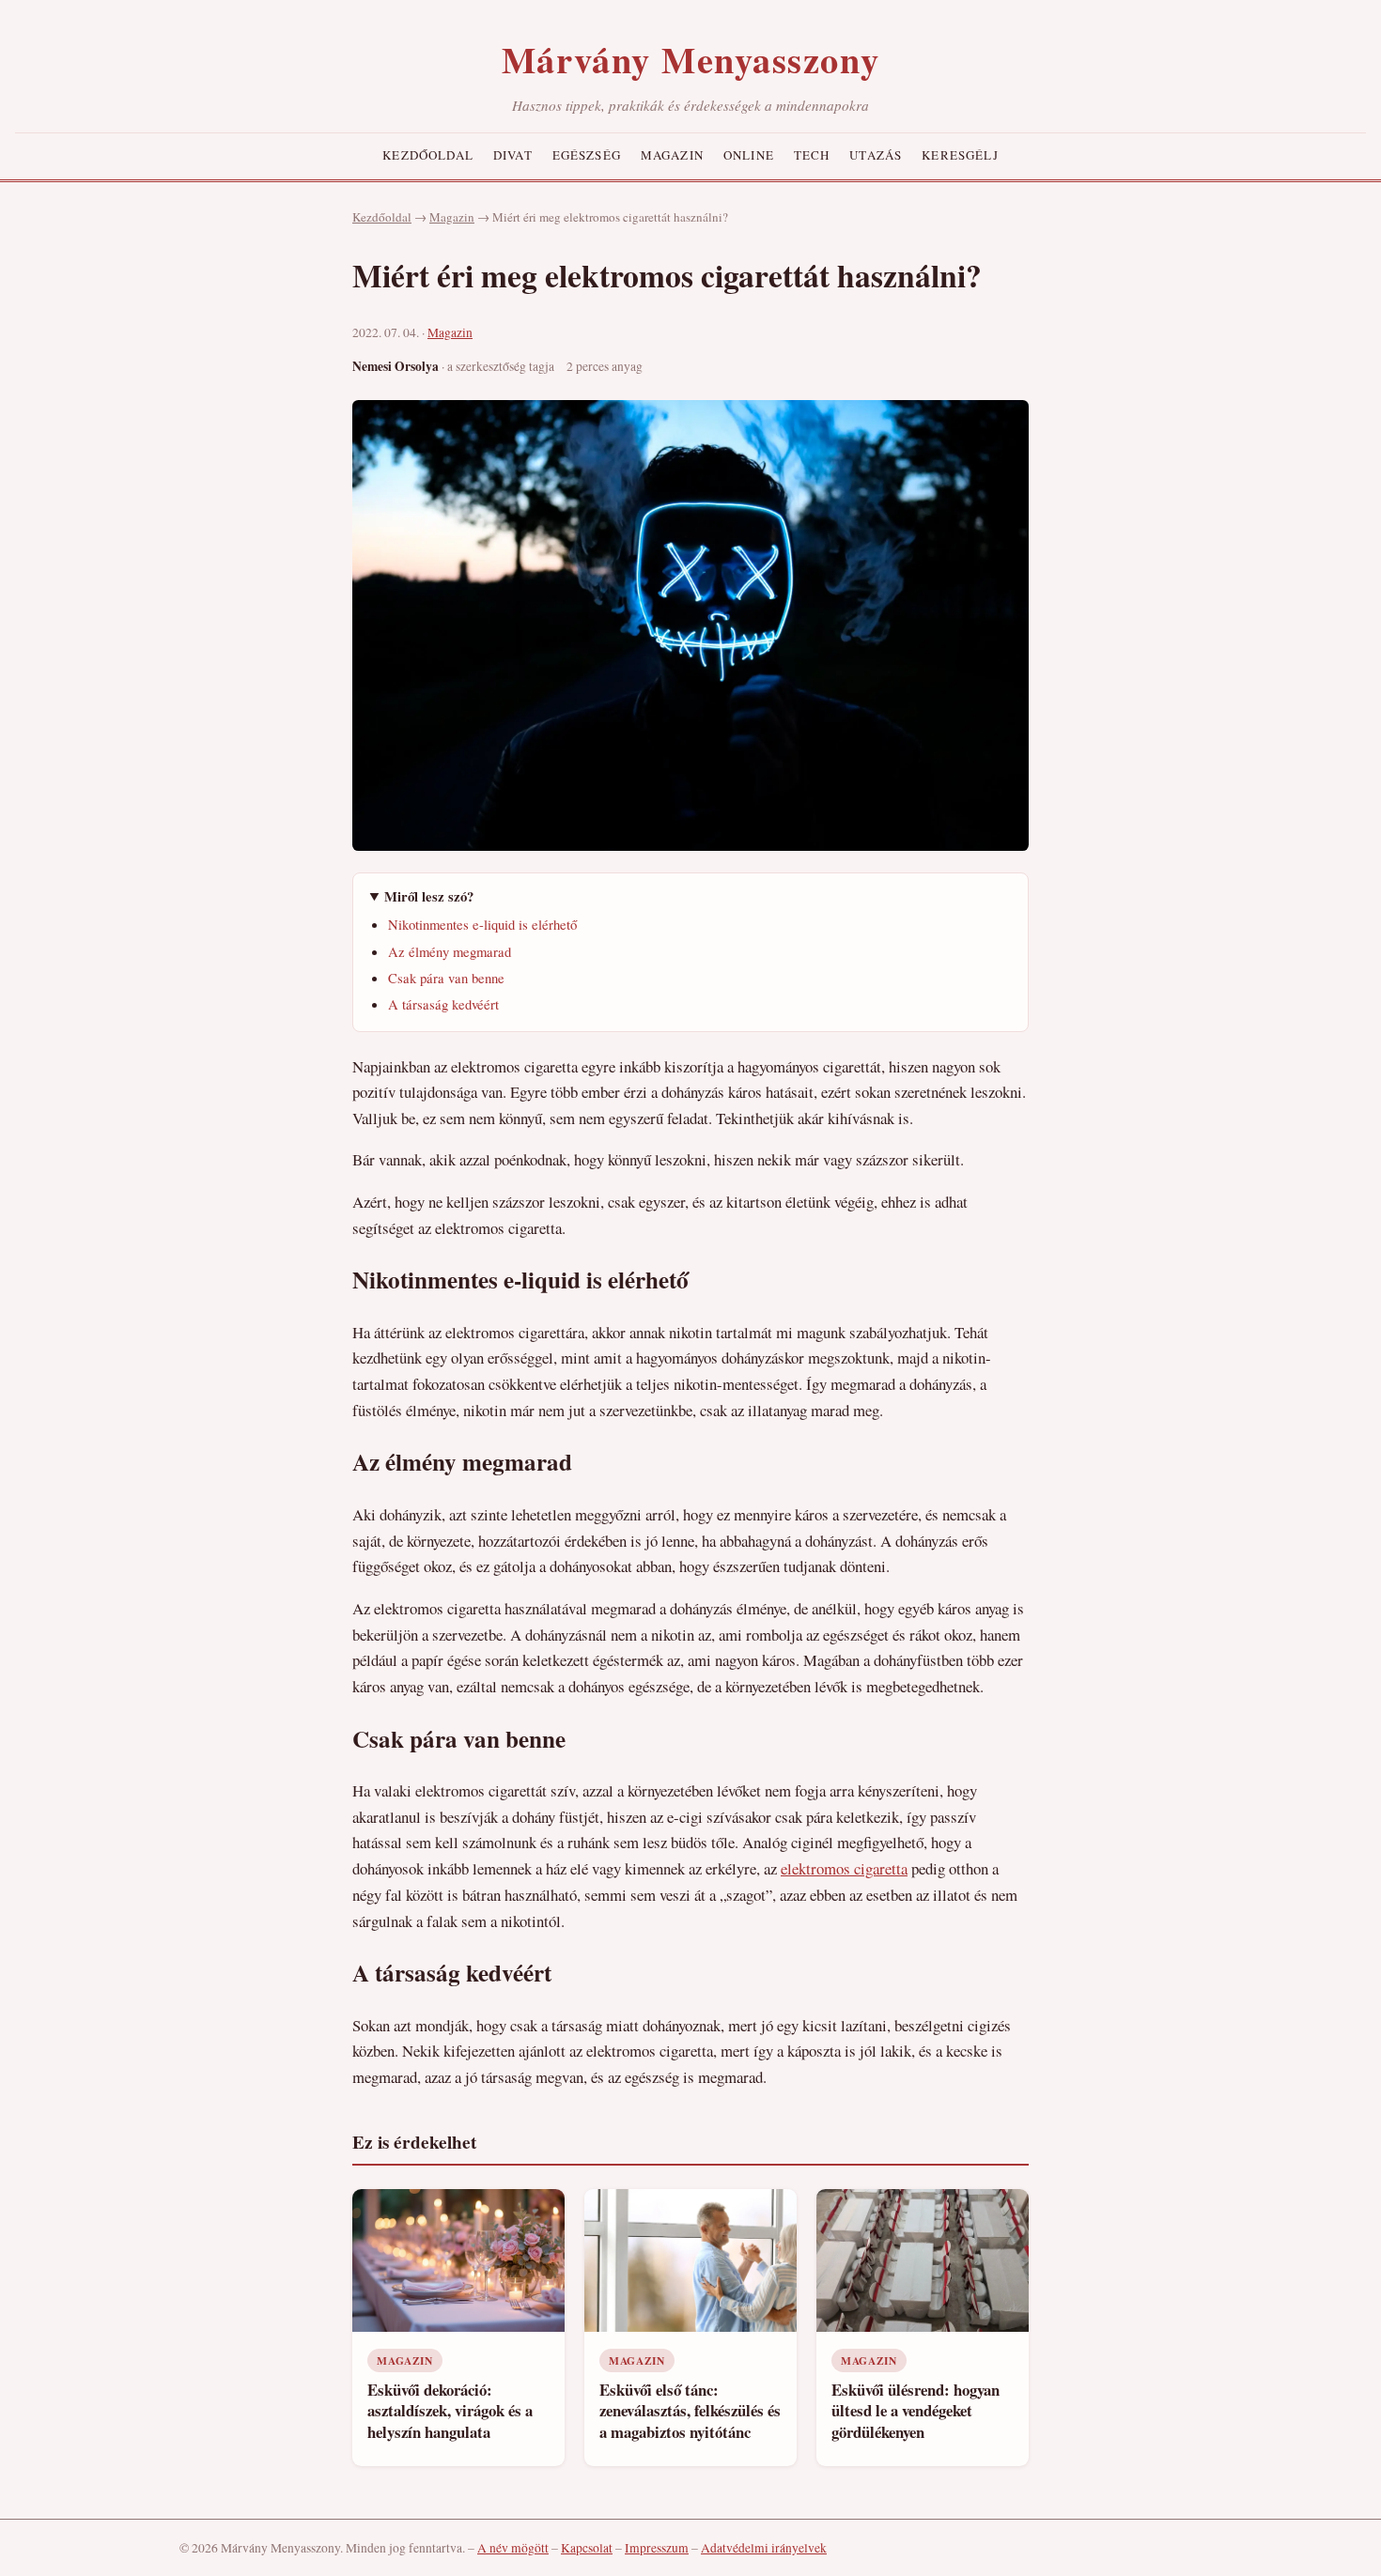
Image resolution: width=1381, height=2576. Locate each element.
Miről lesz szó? (429, 896)
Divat (513, 155)
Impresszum (657, 2548)
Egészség (587, 155)
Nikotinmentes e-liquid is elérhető (482, 924)
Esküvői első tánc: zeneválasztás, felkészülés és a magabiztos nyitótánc (690, 2411)
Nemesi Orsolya (396, 366)
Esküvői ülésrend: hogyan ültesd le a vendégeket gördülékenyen (915, 2411)
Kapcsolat (587, 2548)
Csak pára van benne (446, 978)
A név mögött (513, 2548)
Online (749, 155)
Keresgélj (960, 155)
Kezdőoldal (428, 155)
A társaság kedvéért (443, 1004)
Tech (812, 155)
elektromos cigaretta (844, 1868)
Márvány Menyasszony (690, 59)
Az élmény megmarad (450, 951)
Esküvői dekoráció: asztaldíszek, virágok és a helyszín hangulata (450, 2411)
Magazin (672, 155)
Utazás (876, 155)
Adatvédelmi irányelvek (764, 2548)
